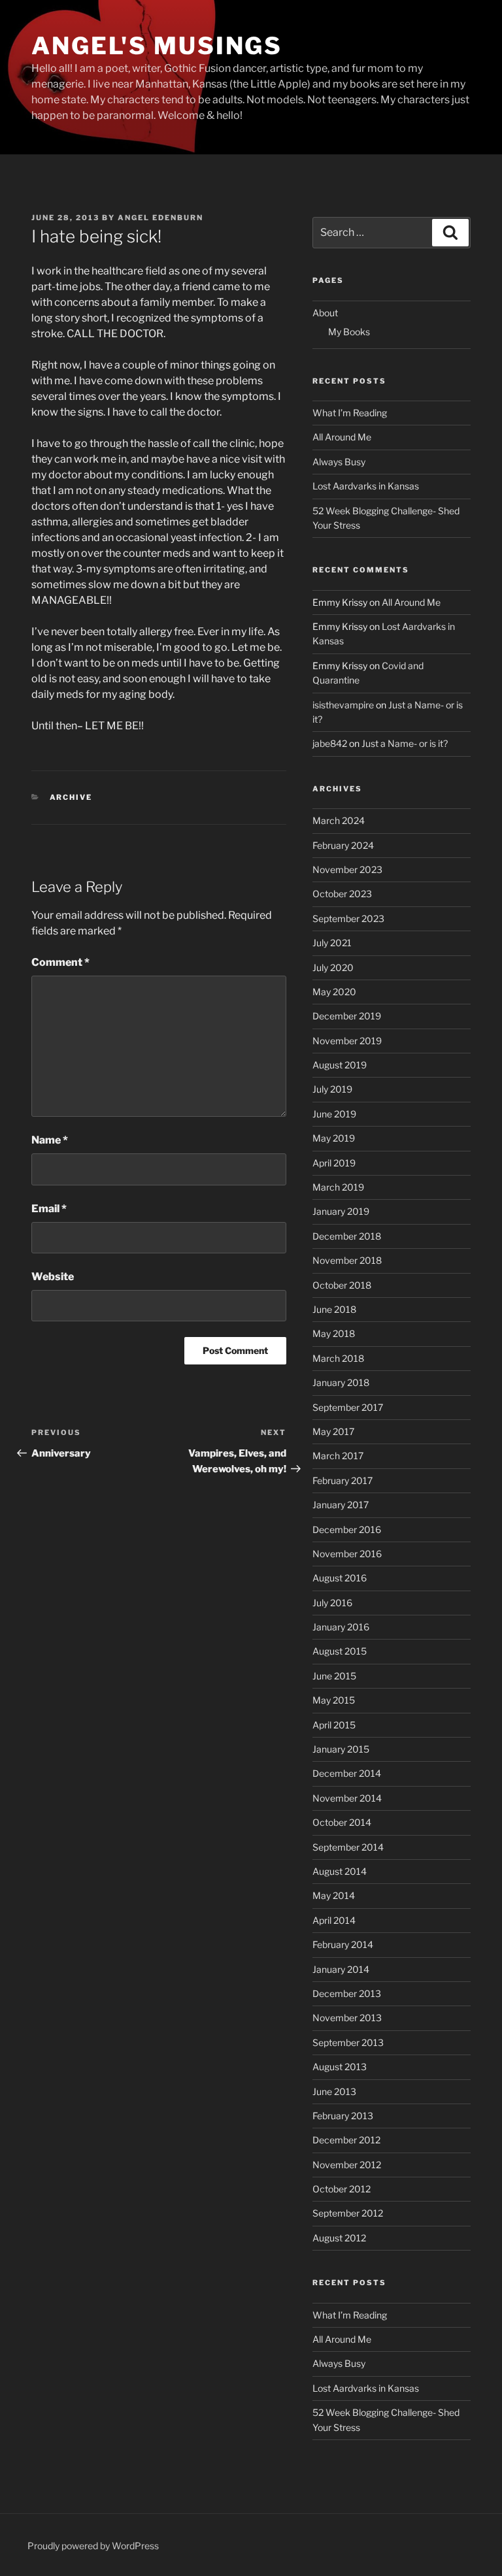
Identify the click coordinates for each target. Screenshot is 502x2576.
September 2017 (348, 1407)
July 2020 (333, 967)
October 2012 (342, 2189)
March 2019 (338, 1187)
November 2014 (347, 1798)
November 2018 (347, 1260)
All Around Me (342, 437)
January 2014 (341, 1969)
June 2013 (334, 2091)
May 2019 (334, 1138)
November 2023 (347, 869)
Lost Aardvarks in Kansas (366, 486)
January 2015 (341, 1749)
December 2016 (347, 1529)
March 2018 (338, 1358)
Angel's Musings (157, 46)
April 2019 (334, 1163)
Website (53, 1277)
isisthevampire (343, 705)
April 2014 (334, 1920)
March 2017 (338, 1456)
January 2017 (341, 1505)
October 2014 (342, 1822)
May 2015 (334, 1700)
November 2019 (347, 1041)
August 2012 (339, 2238)
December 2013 (347, 1993)
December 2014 (347, 1773)
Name (50, 1140)
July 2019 (332, 1089)
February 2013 (343, 2116)
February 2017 (343, 1480)
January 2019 (341, 1211)
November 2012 (347, 2165)
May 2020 (334, 992)
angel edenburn (160, 218)
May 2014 (334, 1895)
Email (49, 1209)
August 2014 (340, 1871)
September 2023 (348, 918)
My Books (349, 332)
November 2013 (347, 2018)
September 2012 (348, 2213)
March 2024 (339, 820)
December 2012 (346, 2140)
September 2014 (348, 1847)
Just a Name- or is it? (405, 743)
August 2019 (340, 1065)
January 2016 (341, 1627)
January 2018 (341, 1382)
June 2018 (334, 1309)
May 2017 (333, 1431)
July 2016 (332, 1603)
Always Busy (339, 462)
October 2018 (342, 1285)
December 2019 (347, 1016)
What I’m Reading (350, 413)
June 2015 (334, 1676)
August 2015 (340, 1651)
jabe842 (330, 743)
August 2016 (340, 1578)
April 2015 (334, 1725)
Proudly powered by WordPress (93, 2546)
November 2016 (347, 1554)
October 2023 (342, 894)
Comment (60, 962)
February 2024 (343, 845)
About (325, 313)
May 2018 (334, 1333)
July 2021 (332, 943)
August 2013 (340, 2067)
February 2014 (343, 1944)
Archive (71, 797)
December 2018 (347, 1236)
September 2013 (348, 2042)
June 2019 (334, 1114)
